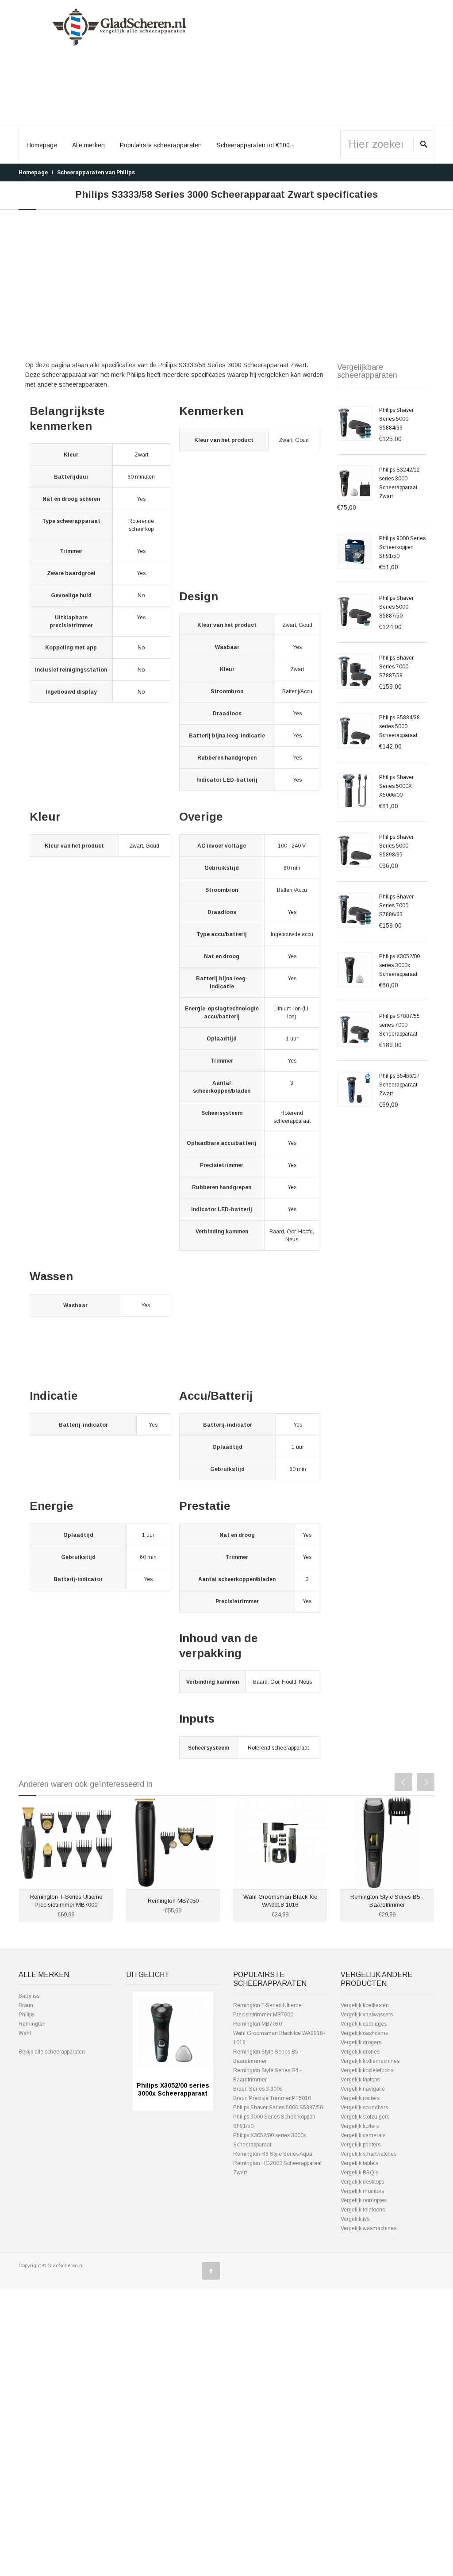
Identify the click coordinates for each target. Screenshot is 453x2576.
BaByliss (29, 1996)
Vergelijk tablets (359, 2163)
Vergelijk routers (360, 2098)
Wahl (25, 2033)
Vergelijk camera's (363, 2135)
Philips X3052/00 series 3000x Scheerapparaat (399, 965)
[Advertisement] (334, 63)
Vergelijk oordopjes (364, 2200)
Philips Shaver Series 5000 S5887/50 (396, 607)
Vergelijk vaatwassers (367, 2015)
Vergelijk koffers (360, 2126)
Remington (32, 2024)
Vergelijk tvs (355, 2219)
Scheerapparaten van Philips (96, 173)
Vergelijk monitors (362, 2191)
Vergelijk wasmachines (369, 2228)
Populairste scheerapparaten (161, 145)
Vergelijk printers (361, 2145)
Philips (27, 2015)
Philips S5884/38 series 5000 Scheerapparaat (399, 726)
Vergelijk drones (360, 2052)
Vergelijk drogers (361, 2042)
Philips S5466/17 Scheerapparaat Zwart (399, 1085)
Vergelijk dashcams (364, 2033)
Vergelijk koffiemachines (370, 2061)
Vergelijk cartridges (364, 2024)
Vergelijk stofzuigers (365, 2117)
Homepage (42, 145)
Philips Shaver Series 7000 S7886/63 (396, 906)
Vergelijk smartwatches (369, 2154)
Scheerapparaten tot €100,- (255, 145)
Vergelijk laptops (360, 2080)
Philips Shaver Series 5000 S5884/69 (396, 419)
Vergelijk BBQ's (359, 2173)
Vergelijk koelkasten (365, 2005)
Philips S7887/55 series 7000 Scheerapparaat (399, 1025)
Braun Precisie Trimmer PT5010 (272, 2098)
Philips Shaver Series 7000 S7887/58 (396, 667)
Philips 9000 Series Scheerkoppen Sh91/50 (402, 547)
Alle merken (88, 145)
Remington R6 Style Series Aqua (273, 2154)
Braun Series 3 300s (258, 2089)
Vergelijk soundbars (364, 2108)
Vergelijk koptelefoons (367, 2070)
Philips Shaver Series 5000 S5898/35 (396, 846)
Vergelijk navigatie (363, 2089)
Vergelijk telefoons (363, 2210)
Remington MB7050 (173, 1901)
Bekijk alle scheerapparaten (52, 2052)
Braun (26, 2005)
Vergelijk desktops (362, 2182)
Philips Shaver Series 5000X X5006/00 (396, 786)
